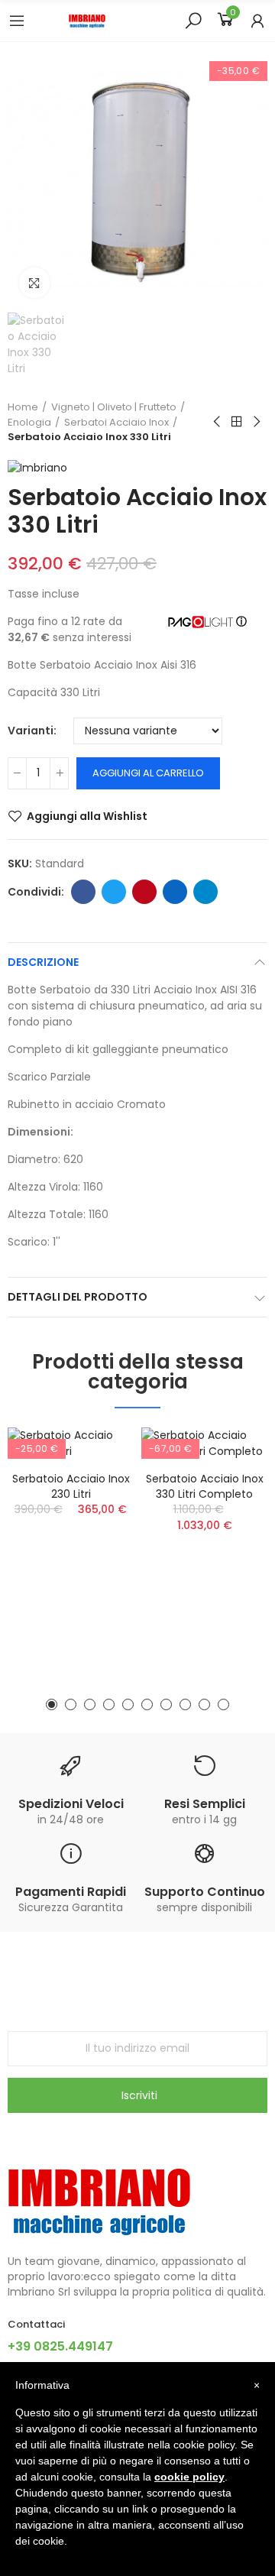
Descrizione (43, 962)
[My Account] (257, 21)
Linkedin (175, 892)
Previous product (218, 422)
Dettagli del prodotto (78, 1297)
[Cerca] (193, 20)
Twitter (114, 892)
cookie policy (189, 2477)
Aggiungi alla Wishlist (87, 816)
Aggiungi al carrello (148, 773)
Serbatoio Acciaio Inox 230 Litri (71, 1486)
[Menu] (17, 21)
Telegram (205, 892)
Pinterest (144, 892)
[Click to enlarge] (34, 283)
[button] (52, 1704)
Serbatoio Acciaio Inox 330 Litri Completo (205, 1486)
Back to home (237, 422)
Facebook (83, 892)
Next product (256, 422)
